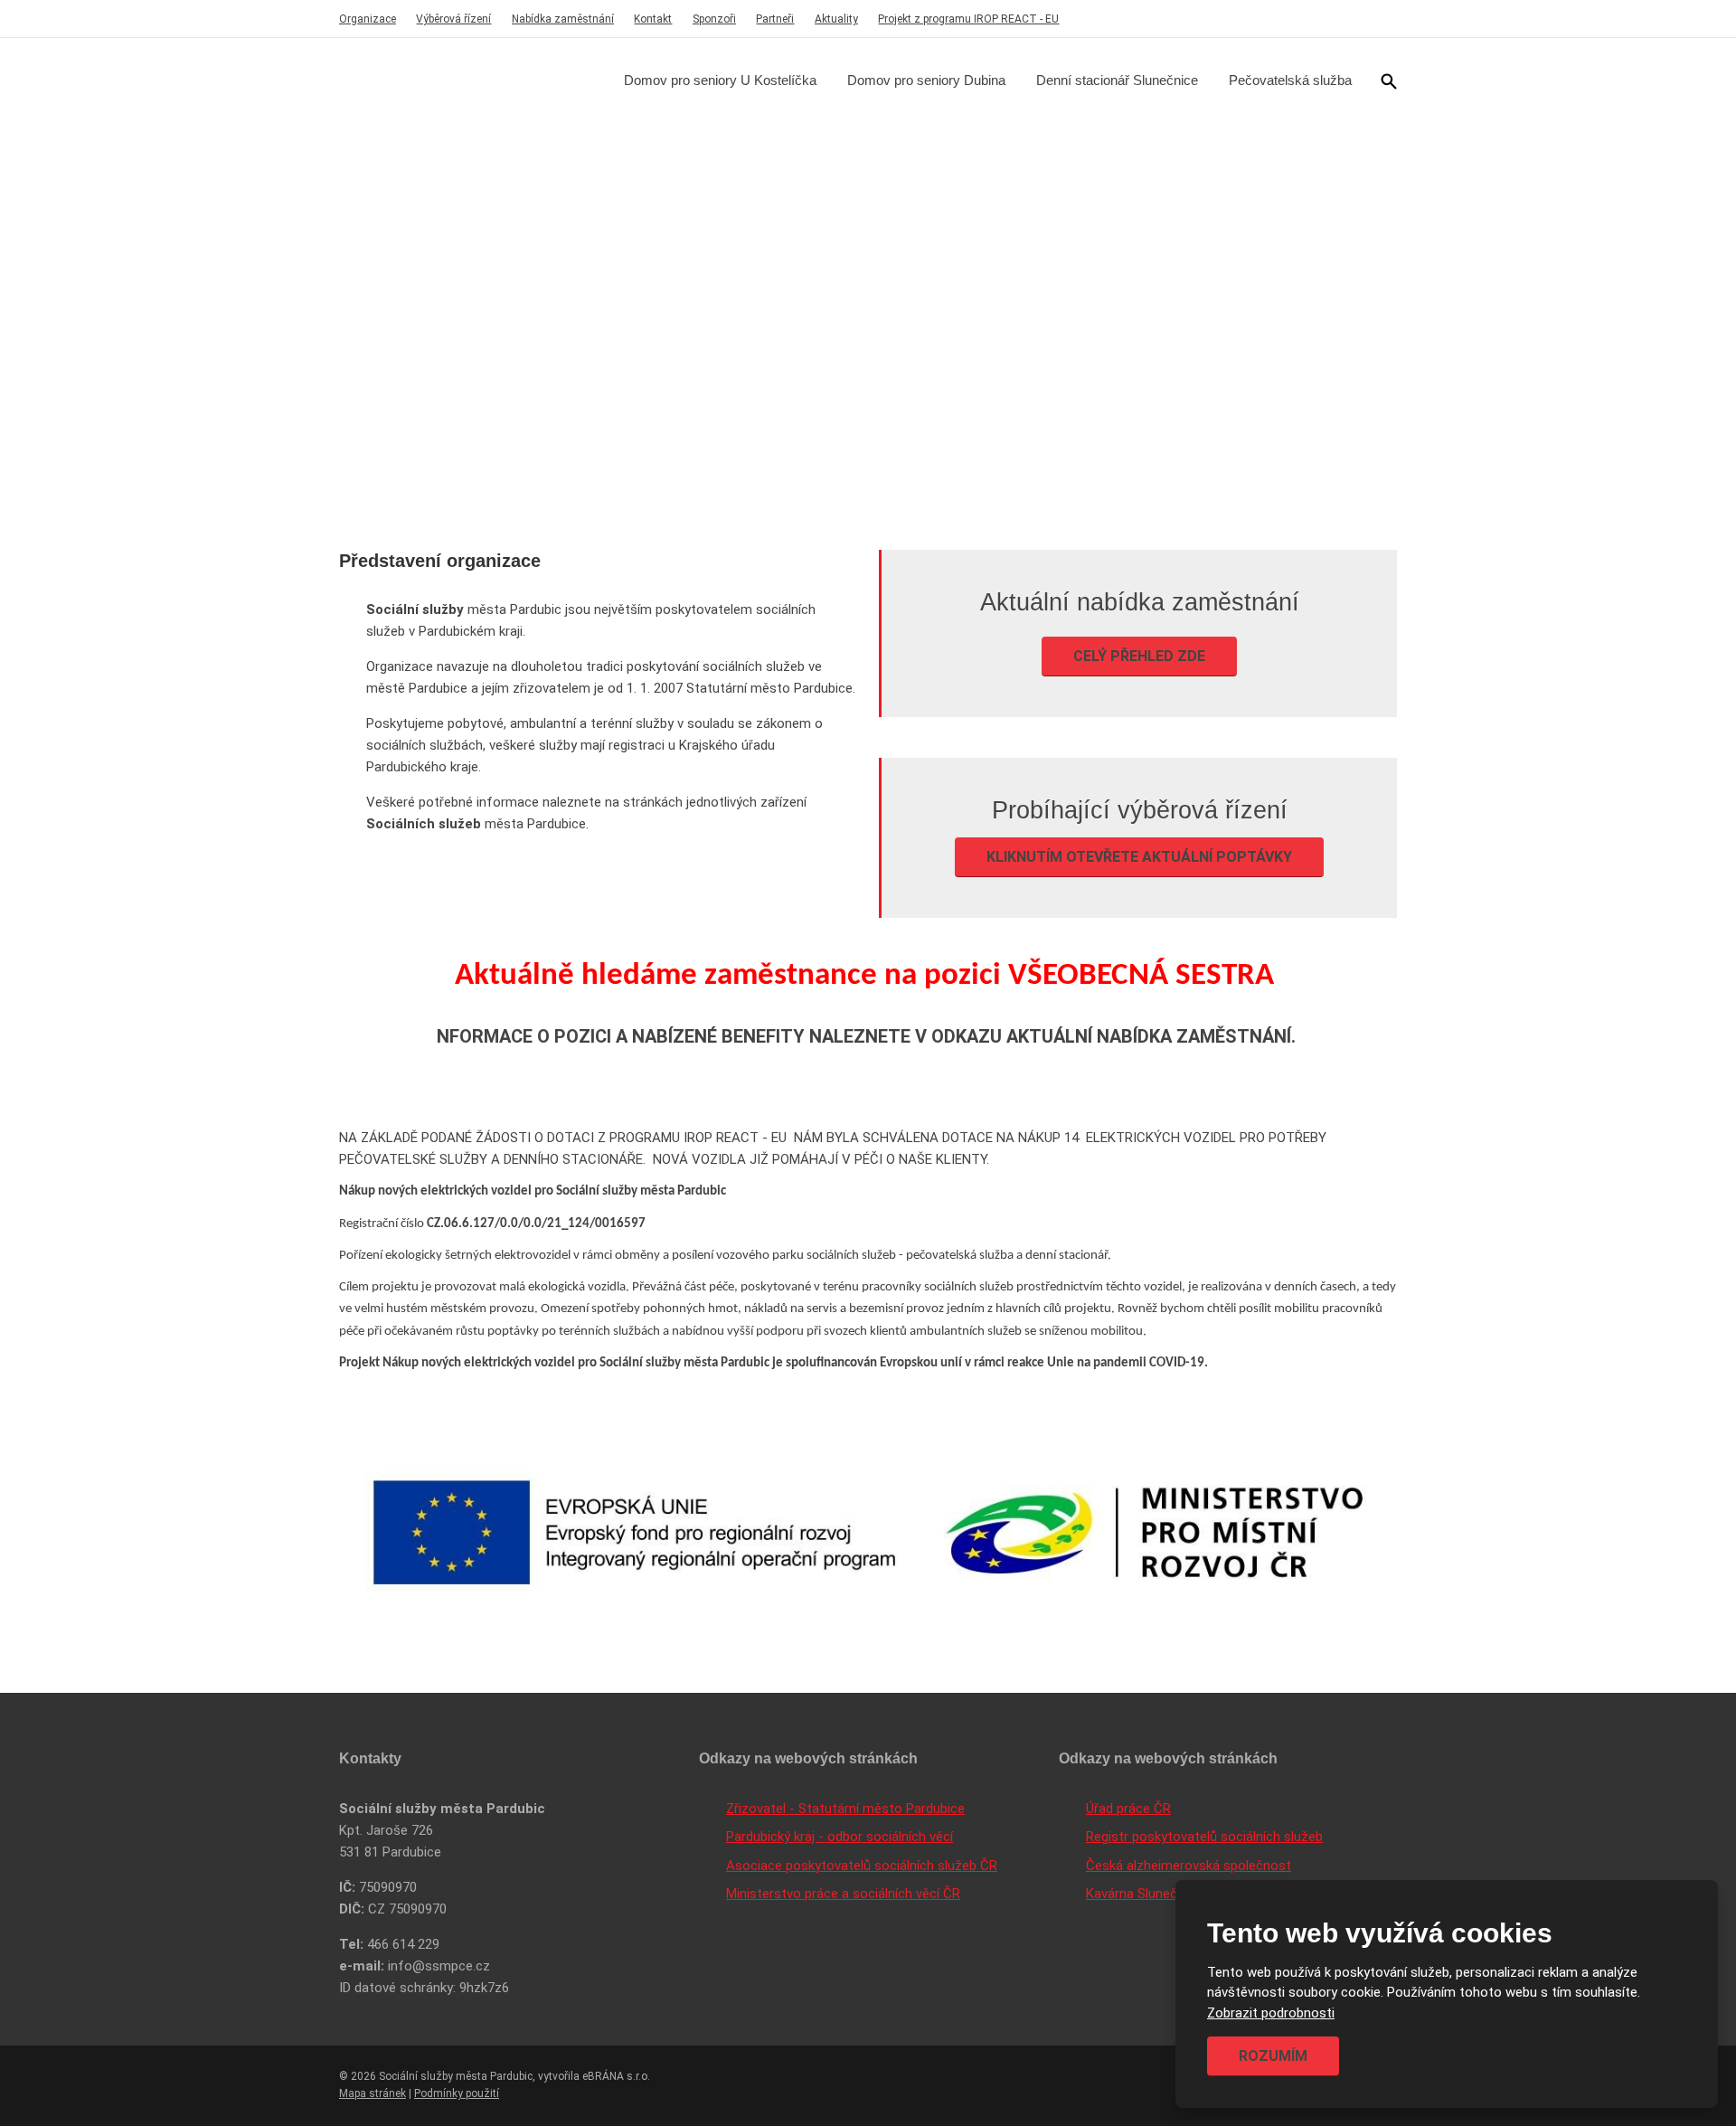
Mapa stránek (373, 2093)
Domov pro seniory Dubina (926, 80)
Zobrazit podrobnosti (1271, 2013)
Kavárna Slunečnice (1144, 1894)
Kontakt (653, 19)
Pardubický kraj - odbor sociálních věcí (840, 1837)
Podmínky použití (457, 2093)
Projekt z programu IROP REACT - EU (968, 19)
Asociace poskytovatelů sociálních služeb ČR (862, 1866)
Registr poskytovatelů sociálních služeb (1204, 1837)
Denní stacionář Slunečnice (1117, 80)
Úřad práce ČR (1128, 1809)
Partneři (775, 19)
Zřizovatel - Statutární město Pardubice (845, 1809)
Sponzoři (714, 19)
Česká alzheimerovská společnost (1189, 1866)
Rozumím (1273, 2056)
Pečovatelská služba (1290, 80)
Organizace (368, 19)
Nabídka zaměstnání (563, 19)
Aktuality (836, 19)
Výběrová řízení (453, 19)
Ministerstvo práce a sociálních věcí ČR (843, 1894)
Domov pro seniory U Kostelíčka (720, 80)
